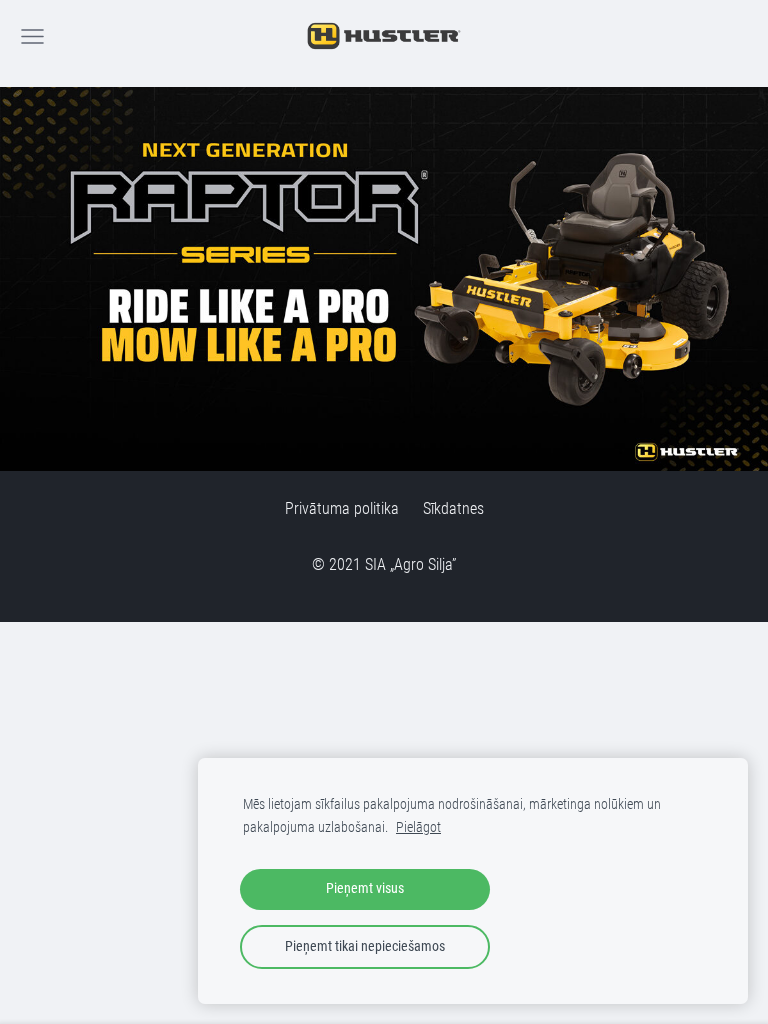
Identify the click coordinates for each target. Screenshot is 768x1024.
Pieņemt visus (365, 888)
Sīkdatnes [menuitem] (453, 508)
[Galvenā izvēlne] (32, 36)
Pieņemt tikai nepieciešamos (365, 946)
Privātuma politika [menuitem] (342, 508)
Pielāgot (418, 827)
